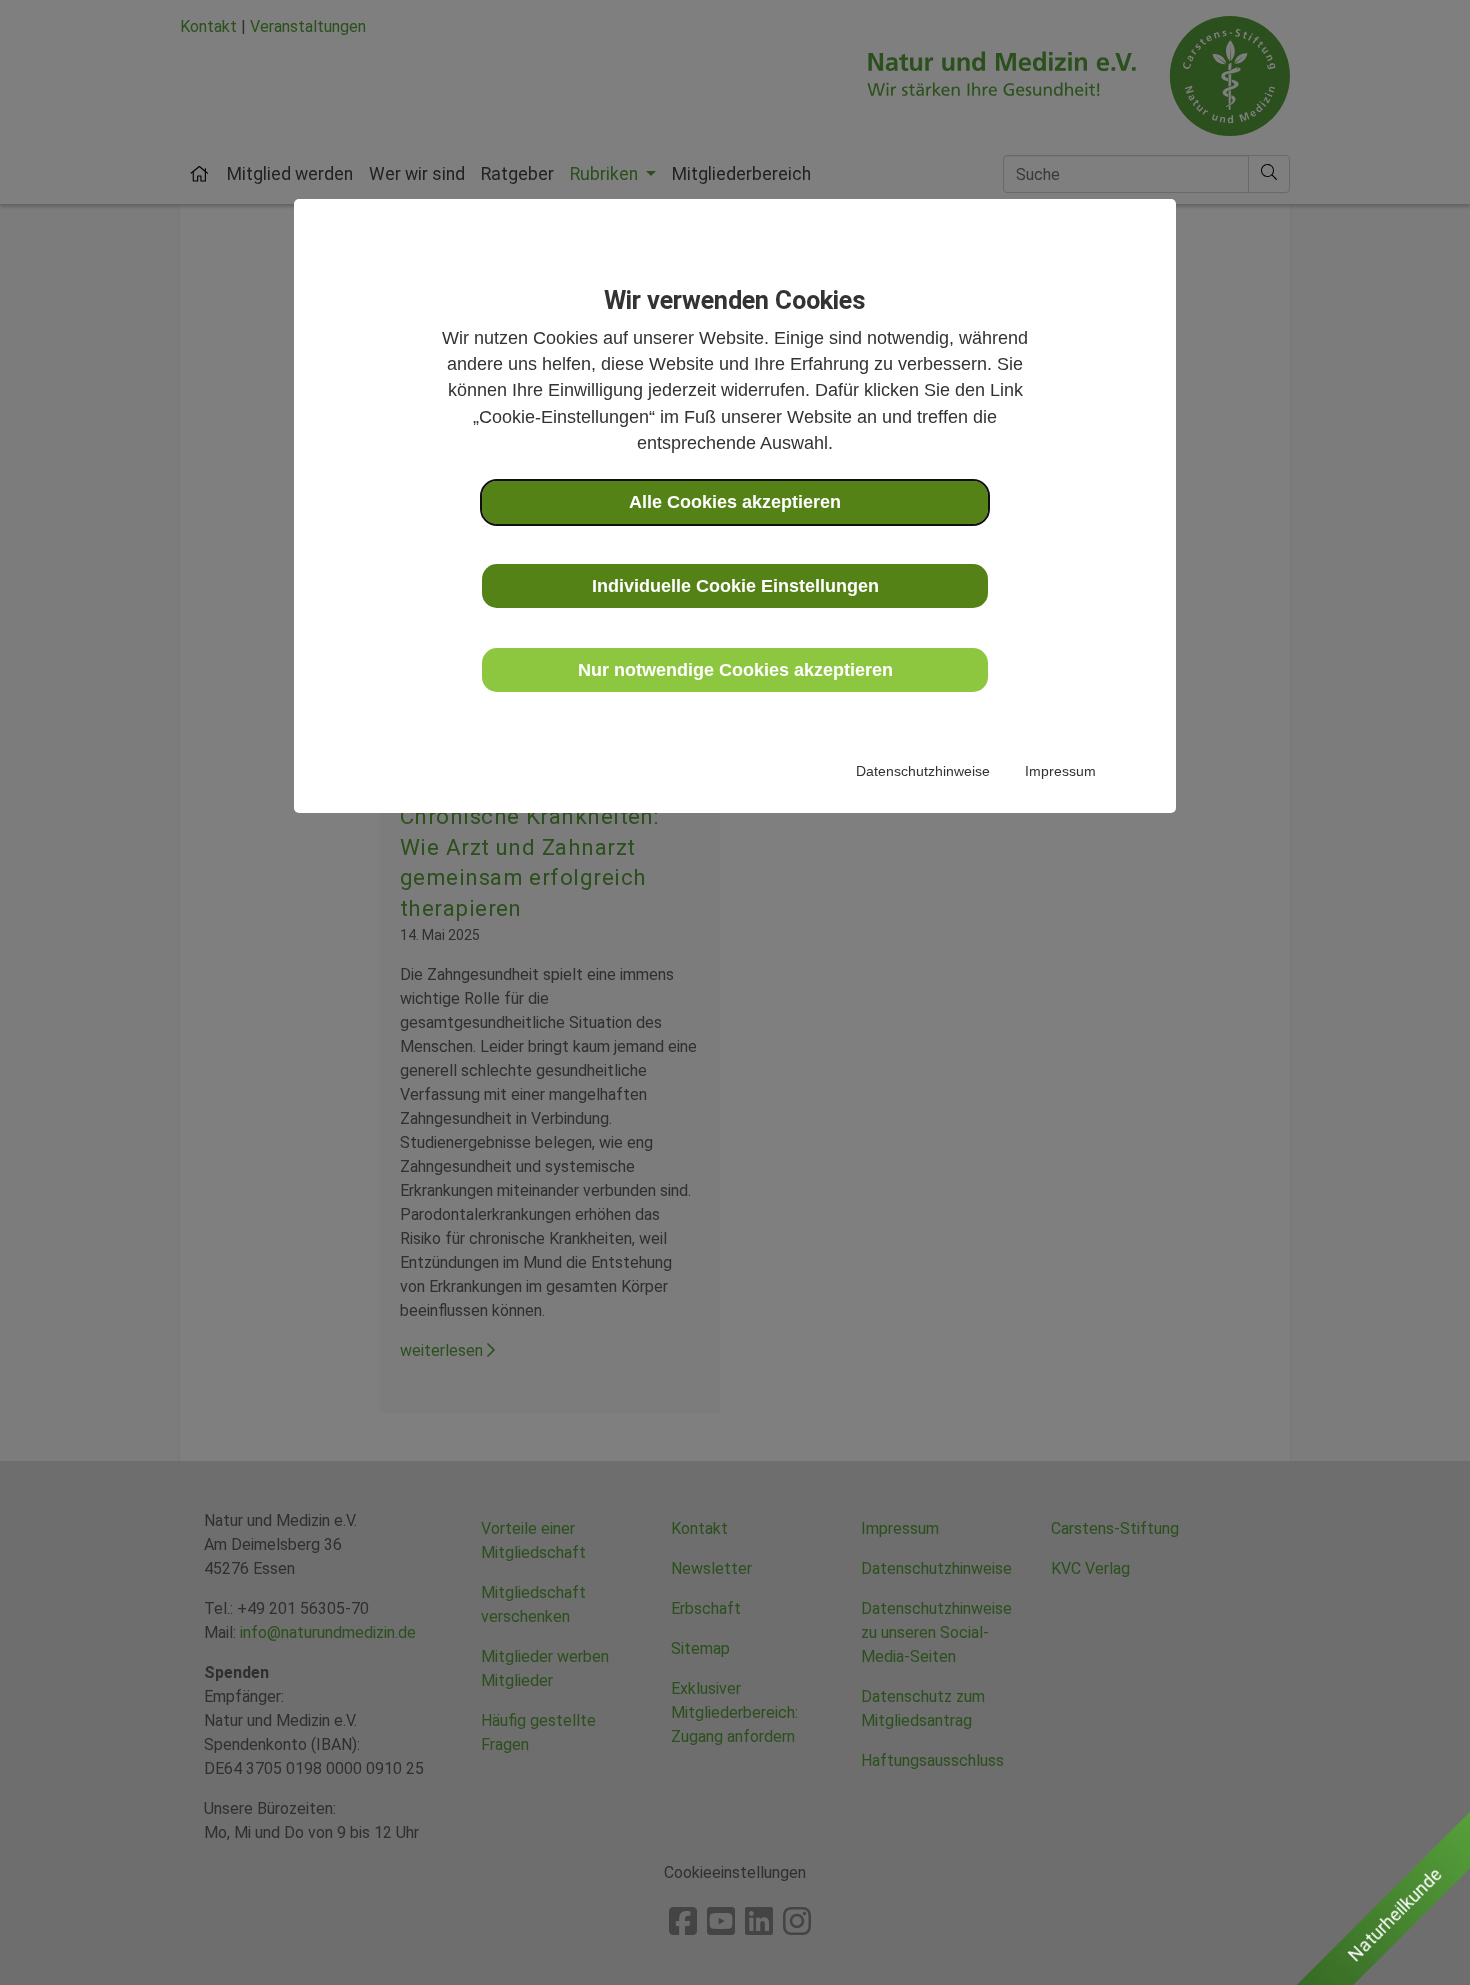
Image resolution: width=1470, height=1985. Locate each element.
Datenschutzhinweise (923, 771)
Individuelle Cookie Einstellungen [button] (735, 586)
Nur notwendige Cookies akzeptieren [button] (735, 670)
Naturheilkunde (1395, 1915)
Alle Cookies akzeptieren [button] (735, 502)
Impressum (1060, 771)
